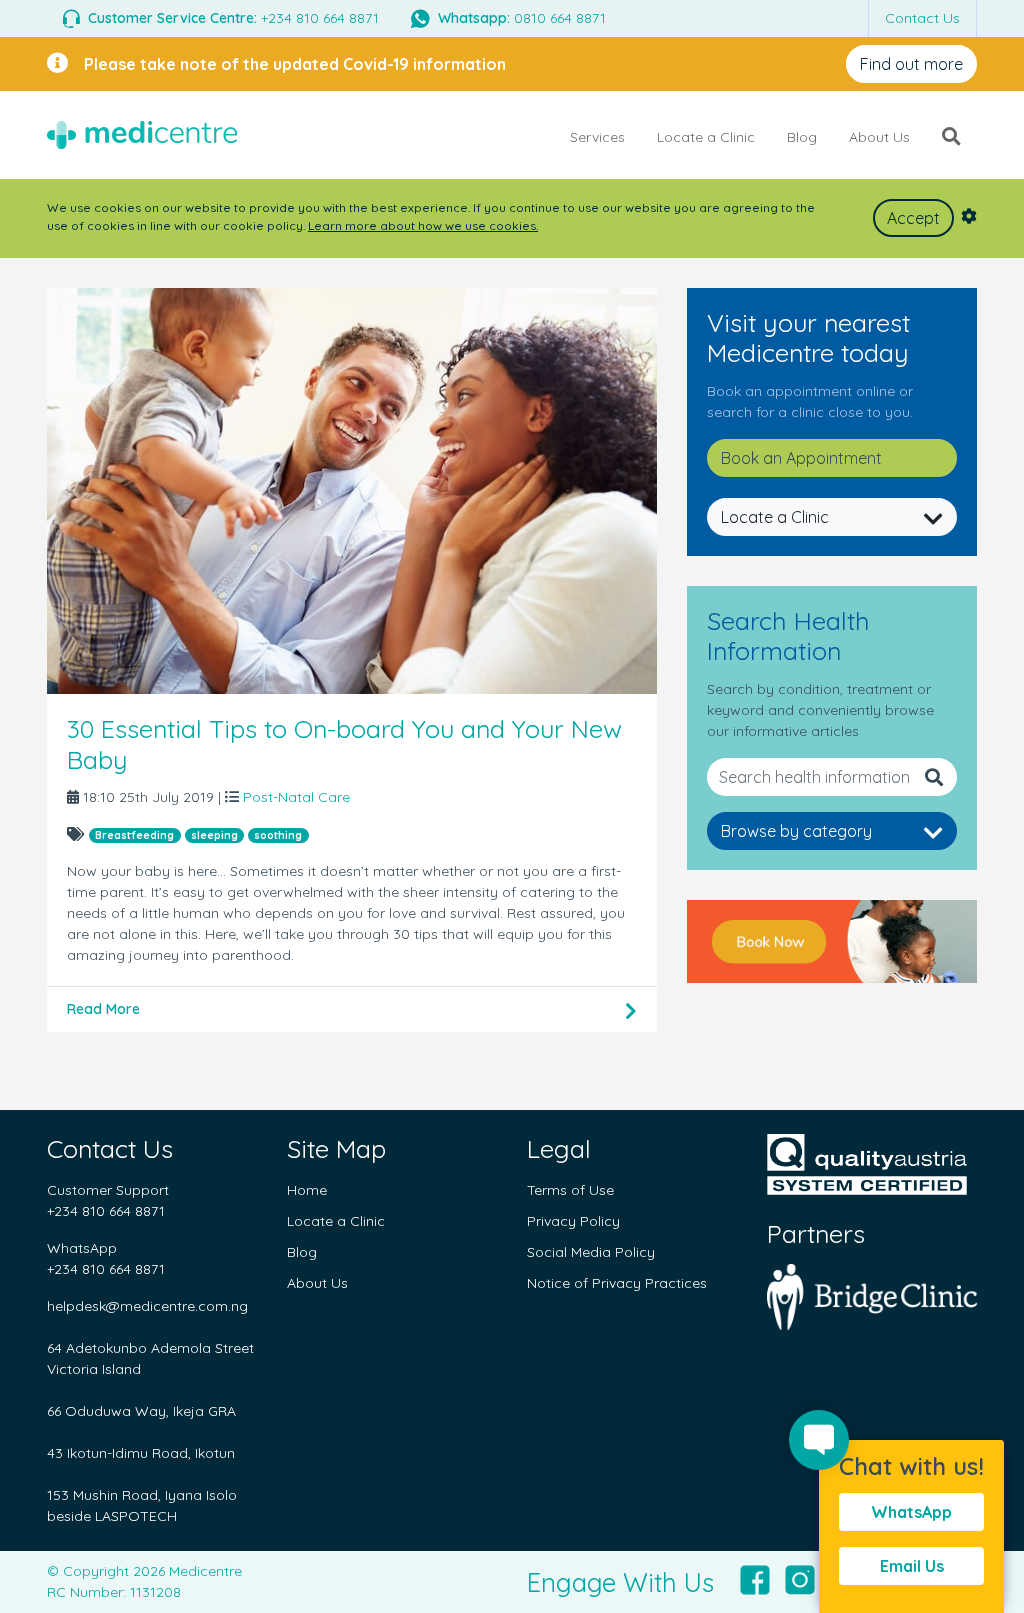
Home (307, 1190)
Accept (913, 218)
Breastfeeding (134, 835)
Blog (802, 137)
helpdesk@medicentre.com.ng (147, 1306)
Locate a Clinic (706, 137)
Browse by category (796, 831)
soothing (278, 835)
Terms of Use (570, 1190)
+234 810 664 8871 (233, 18)
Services (597, 137)
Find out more (911, 64)
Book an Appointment (801, 458)
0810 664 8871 (522, 18)
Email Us (912, 1566)
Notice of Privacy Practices (617, 1283)
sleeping (214, 835)
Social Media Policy (591, 1252)
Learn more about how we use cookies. (423, 225)
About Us (879, 137)
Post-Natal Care (294, 797)
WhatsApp (911, 1512)
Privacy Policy (573, 1221)
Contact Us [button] (922, 18)
